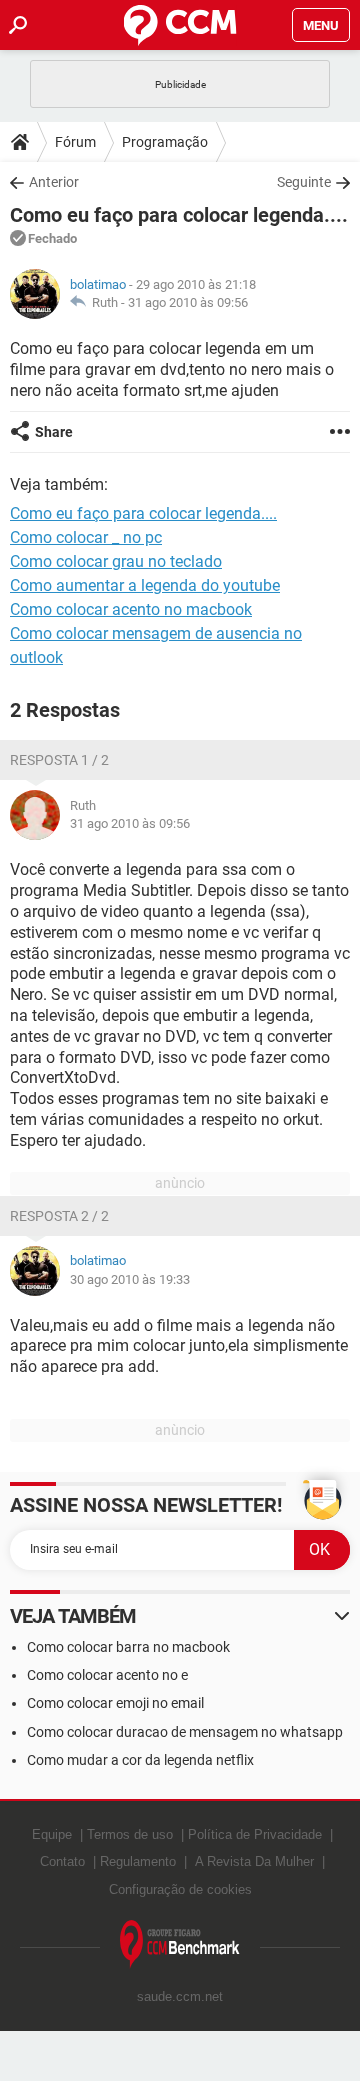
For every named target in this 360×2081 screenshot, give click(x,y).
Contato (62, 1861)
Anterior (54, 182)
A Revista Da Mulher (254, 1861)
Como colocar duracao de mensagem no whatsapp (185, 1732)
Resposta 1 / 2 (59, 760)
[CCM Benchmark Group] (180, 1944)
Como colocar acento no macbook (131, 609)
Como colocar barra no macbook (128, 1647)
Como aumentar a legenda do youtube (145, 585)
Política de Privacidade (255, 1834)
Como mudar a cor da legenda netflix (140, 1760)
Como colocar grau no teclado (116, 561)
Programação (165, 142)
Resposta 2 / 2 (59, 1216)
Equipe (52, 1834)
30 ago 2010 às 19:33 (130, 1279)
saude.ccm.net (180, 1996)
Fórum (75, 142)
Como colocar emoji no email (115, 1703)
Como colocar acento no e (107, 1675)
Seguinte (304, 182)
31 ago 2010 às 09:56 (188, 302)
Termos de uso (130, 1834)
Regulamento (138, 1861)
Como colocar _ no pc (86, 537)
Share (54, 432)
